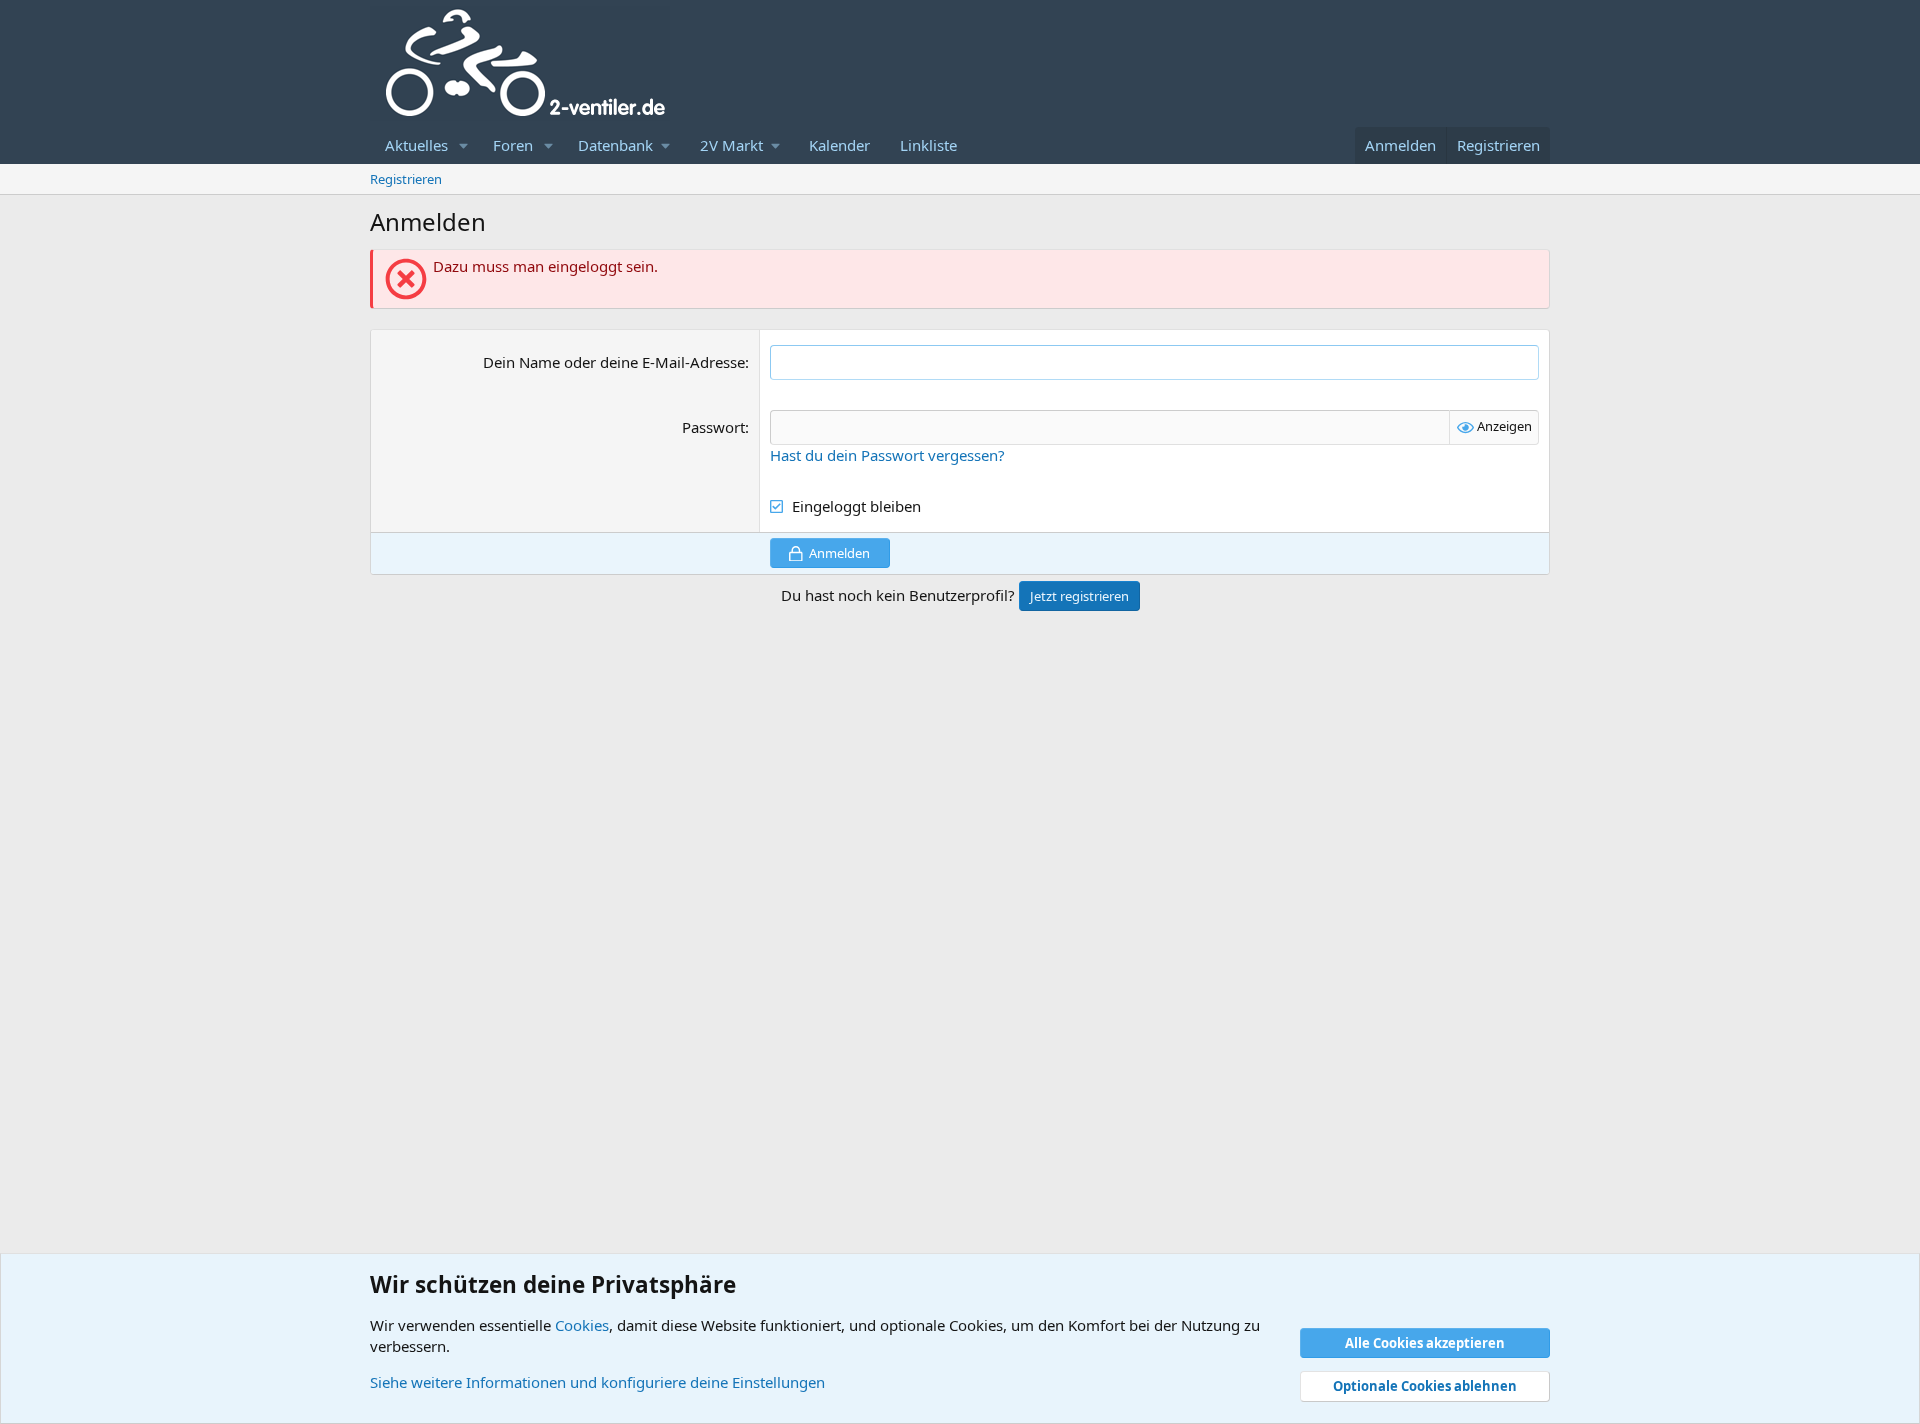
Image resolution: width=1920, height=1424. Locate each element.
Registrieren (406, 179)
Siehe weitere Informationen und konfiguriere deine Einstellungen (597, 1382)
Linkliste (928, 145)
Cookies (582, 1325)
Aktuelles (416, 145)
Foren (513, 145)
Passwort (713, 427)
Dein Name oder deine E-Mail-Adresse (614, 362)
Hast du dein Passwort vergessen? (887, 455)
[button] (464, 145)
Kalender (839, 145)
